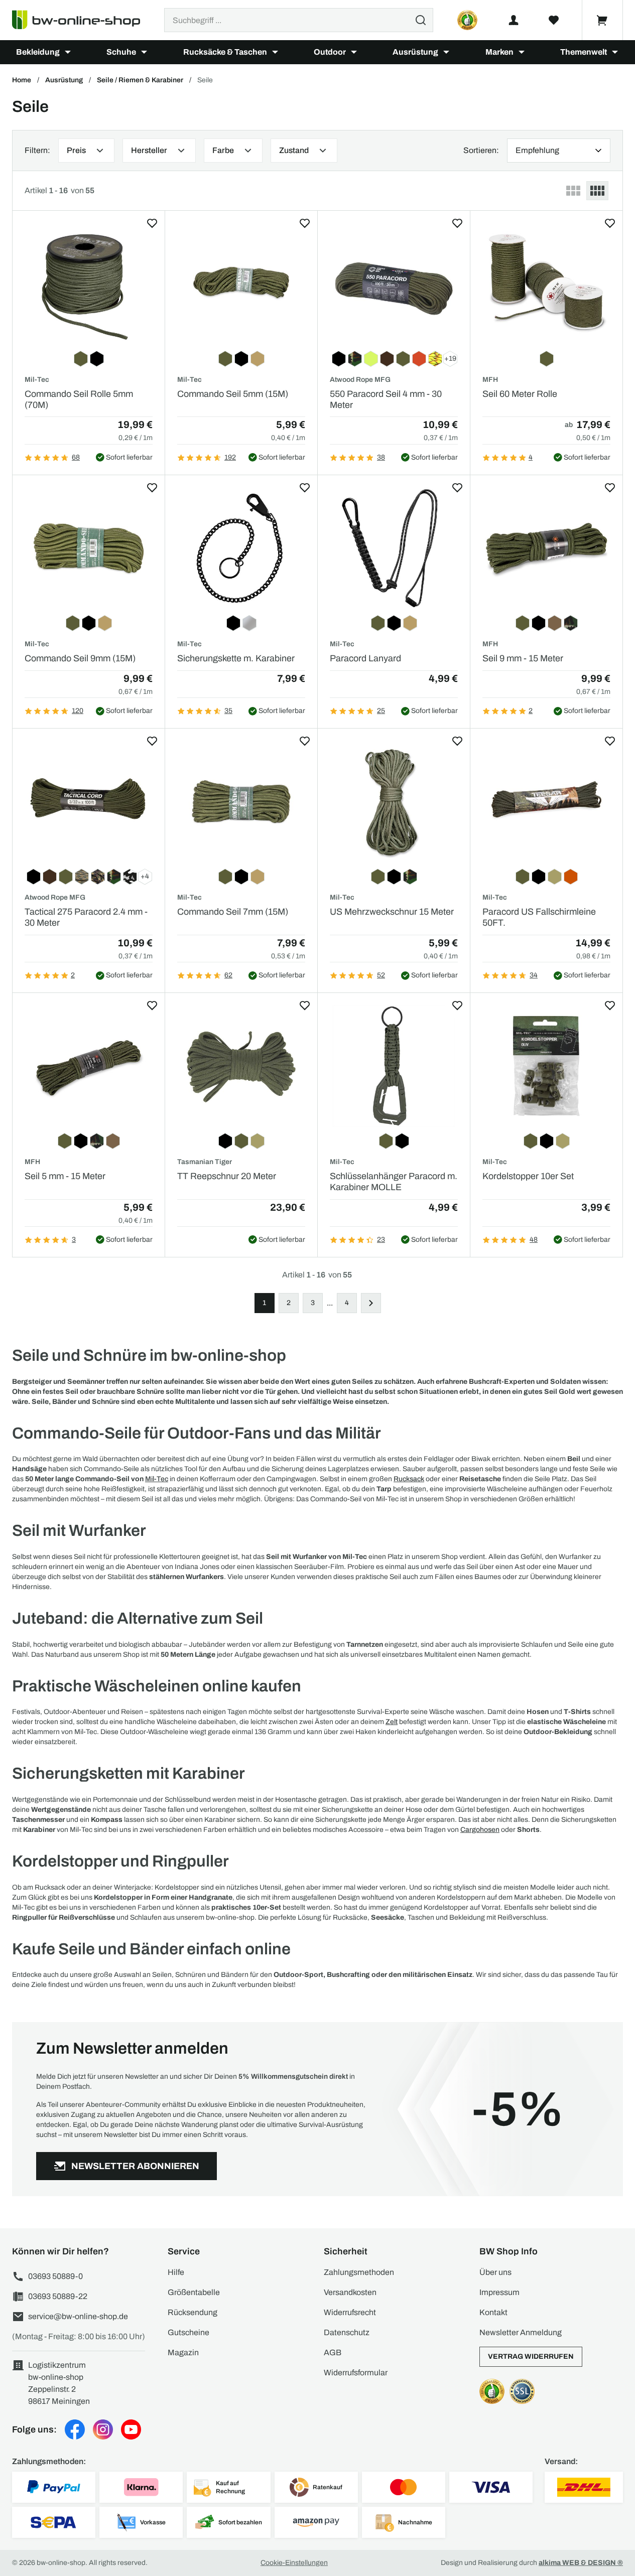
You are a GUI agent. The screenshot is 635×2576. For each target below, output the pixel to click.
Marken (499, 52)
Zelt (392, 1722)
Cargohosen (480, 1830)
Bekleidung (38, 52)
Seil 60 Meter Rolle (520, 394)
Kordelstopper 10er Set (528, 1176)
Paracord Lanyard (365, 658)
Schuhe (121, 52)
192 (230, 457)
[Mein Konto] (514, 20)
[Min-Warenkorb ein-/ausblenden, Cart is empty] (602, 20)
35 (228, 711)
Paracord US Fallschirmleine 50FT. (539, 917)
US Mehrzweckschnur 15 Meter (392, 912)
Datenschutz (347, 2332)
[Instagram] (103, 2429)
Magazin (183, 2352)
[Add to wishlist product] (152, 223)
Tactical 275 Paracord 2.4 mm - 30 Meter (86, 917)
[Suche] (421, 20)
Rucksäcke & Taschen (225, 52)
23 (381, 1240)
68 (76, 457)
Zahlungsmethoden (359, 2272)
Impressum (499, 2292)
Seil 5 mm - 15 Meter (65, 1176)
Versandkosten (350, 2292)
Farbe (223, 150)
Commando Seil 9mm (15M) (80, 658)
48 (534, 1240)
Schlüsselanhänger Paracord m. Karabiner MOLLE (394, 1182)
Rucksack (409, 1479)
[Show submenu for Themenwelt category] (615, 52)
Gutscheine (188, 2332)
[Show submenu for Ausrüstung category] (446, 52)
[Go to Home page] (82, 20)
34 (534, 975)
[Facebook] (75, 2429)
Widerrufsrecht (350, 2312)
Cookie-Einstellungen (294, 2563)
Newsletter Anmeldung (521, 2332)
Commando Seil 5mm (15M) (233, 394)
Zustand (294, 150)
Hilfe (176, 2272)
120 (78, 711)
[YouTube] (131, 2429)
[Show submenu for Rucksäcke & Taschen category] (275, 52)
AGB (333, 2352)
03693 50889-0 (55, 2276)
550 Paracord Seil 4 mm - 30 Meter (386, 399)
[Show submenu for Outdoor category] (354, 52)
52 (381, 975)
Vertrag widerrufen (531, 2356)
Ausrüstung (415, 52)
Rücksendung (193, 2312)
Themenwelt (584, 52)
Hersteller (149, 150)
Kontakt (493, 2312)
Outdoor (330, 52)
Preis (76, 150)
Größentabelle (194, 2292)
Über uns (495, 2272)
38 (381, 457)
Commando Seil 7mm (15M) (233, 912)
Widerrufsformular (356, 2373)
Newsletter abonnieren (135, 2166)
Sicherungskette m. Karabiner (236, 658)
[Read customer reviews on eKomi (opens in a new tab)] (467, 20)
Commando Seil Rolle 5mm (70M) (79, 399)
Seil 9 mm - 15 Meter (523, 658)
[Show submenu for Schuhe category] (144, 52)
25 (381, 711)
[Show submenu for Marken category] (522, 52)
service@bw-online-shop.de (78, 2316)
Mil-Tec (157, 1479)
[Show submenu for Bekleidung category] (68, 52)
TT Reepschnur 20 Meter (227, 1176)
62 (228, 975)
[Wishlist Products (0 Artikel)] (554, 20)
